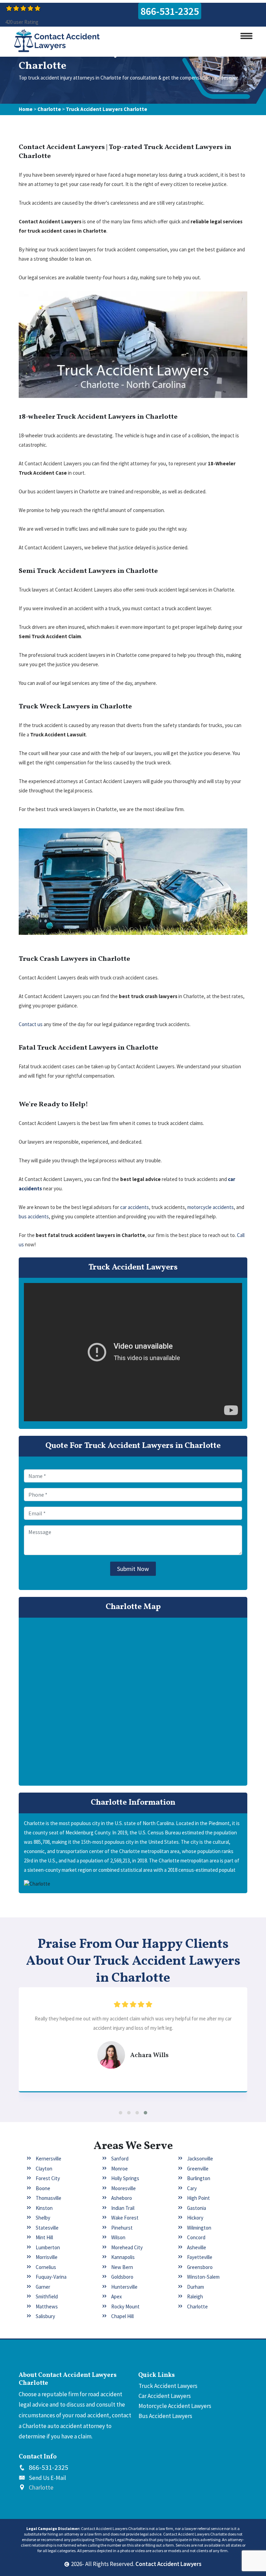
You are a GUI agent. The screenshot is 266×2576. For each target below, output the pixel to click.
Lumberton (48, 2247)
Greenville (198, 2169)
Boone (43, 2188)
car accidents (135, 1207)
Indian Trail (123, 2208)
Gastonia (197, 2208)
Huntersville (124, 2287)
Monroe (119, 2169)
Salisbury (45, 2316)
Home (26, 109)
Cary (192, 2188)
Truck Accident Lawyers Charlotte (107, 109)
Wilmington (199, 2228)
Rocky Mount (125, 2307)
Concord (196, 2237)
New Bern (122, 2267)
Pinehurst (122, 2228)
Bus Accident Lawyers (165, 2416)
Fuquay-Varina (51, 2277)
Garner (43, 2287)
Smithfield (47, 2296)
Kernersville (48, 2159)
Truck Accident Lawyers (168, 2386)
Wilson (118, 2237)
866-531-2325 (170, 11)
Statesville (47, 2228)
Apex (117, 2296)
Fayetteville (200, 2257)
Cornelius (46, 2267)
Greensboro (200, 2267)
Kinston (44, 2208)
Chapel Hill (122, 2316)
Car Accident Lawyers (165, 2396)
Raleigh (195, 2296)
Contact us (31, 1024)
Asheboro (122, 2198)
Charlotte (49, 109)
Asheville (197, 2247)
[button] (121, 2113)
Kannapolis (123, 2257)
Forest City (48, 2178)
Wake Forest (125, 2218)
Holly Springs (125, 2178)
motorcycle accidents (211, 1207)
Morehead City (127, 2247)
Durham (196, 2287)
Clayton (44, 2169)
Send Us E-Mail (47, 2478)
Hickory (195, 2218)
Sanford (120, 2159)
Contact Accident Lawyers (169, 2564)
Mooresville (123, 2188)
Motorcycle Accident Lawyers (175, 2406)
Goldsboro (122, 2277)
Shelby (43, 2218)
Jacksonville (200, 2159)
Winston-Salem (203, 2277)
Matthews (47, 2307)
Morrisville (47, 2257)
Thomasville (48, 2198)
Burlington (199, 2178)
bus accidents (34, 1216)
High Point (198, 2198)
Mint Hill (44, 2237)
